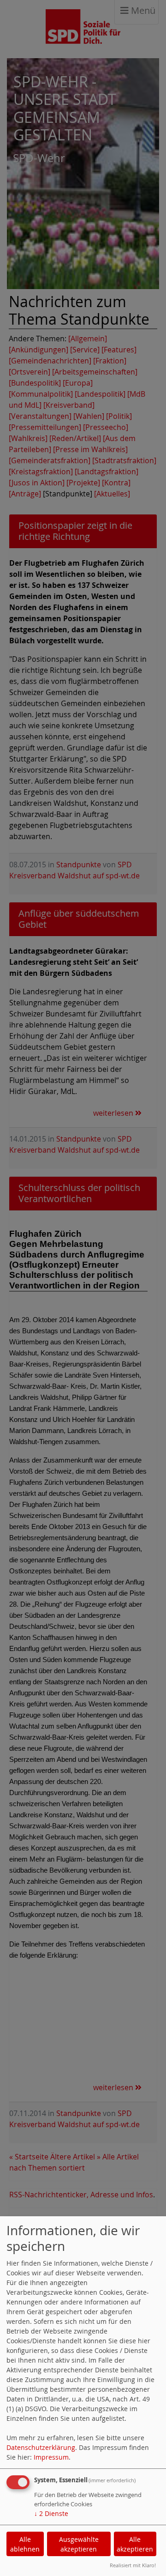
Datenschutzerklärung (41, 2447)
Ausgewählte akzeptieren (79, 2544)
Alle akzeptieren (135, 2544)
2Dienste (51, 2513)
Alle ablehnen (25, 2544)
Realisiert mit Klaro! (133, 2565)
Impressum (51, 2457)
